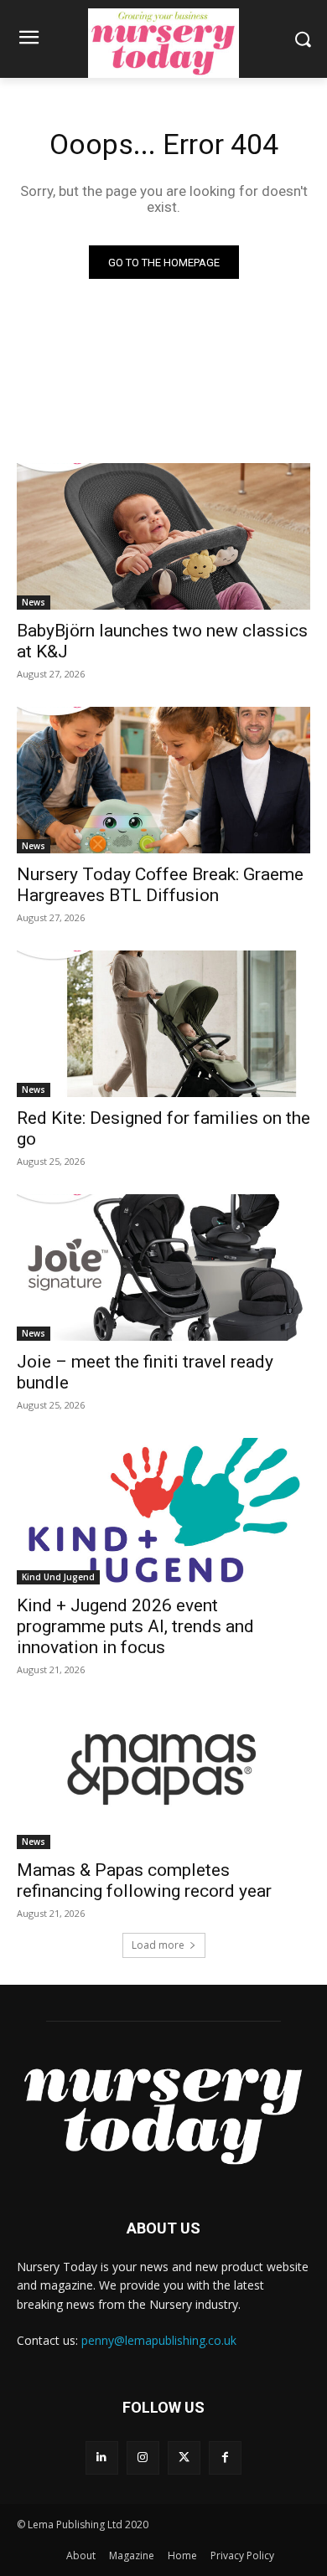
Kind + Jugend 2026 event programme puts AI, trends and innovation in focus (135, 1626)
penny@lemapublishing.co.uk (159, 2340)
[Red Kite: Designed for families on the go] (163, 1024)
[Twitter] (184, 2458)
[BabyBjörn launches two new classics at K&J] (163, 536)
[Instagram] (143, 2458)
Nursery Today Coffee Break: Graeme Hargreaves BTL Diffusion (160, 885)
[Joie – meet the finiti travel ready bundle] (163, 1267)
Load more (158, 1945)
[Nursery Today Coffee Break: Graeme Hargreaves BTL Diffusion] (163, 780)
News (34, 602)
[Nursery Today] (163, 43)
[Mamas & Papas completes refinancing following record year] (163, 1776)
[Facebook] (225, 2458)
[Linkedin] (102, 2458)
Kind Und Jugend (58, 1577)
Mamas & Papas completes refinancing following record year (144, 1880)
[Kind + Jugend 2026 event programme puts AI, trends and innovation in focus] (163, 1511)
